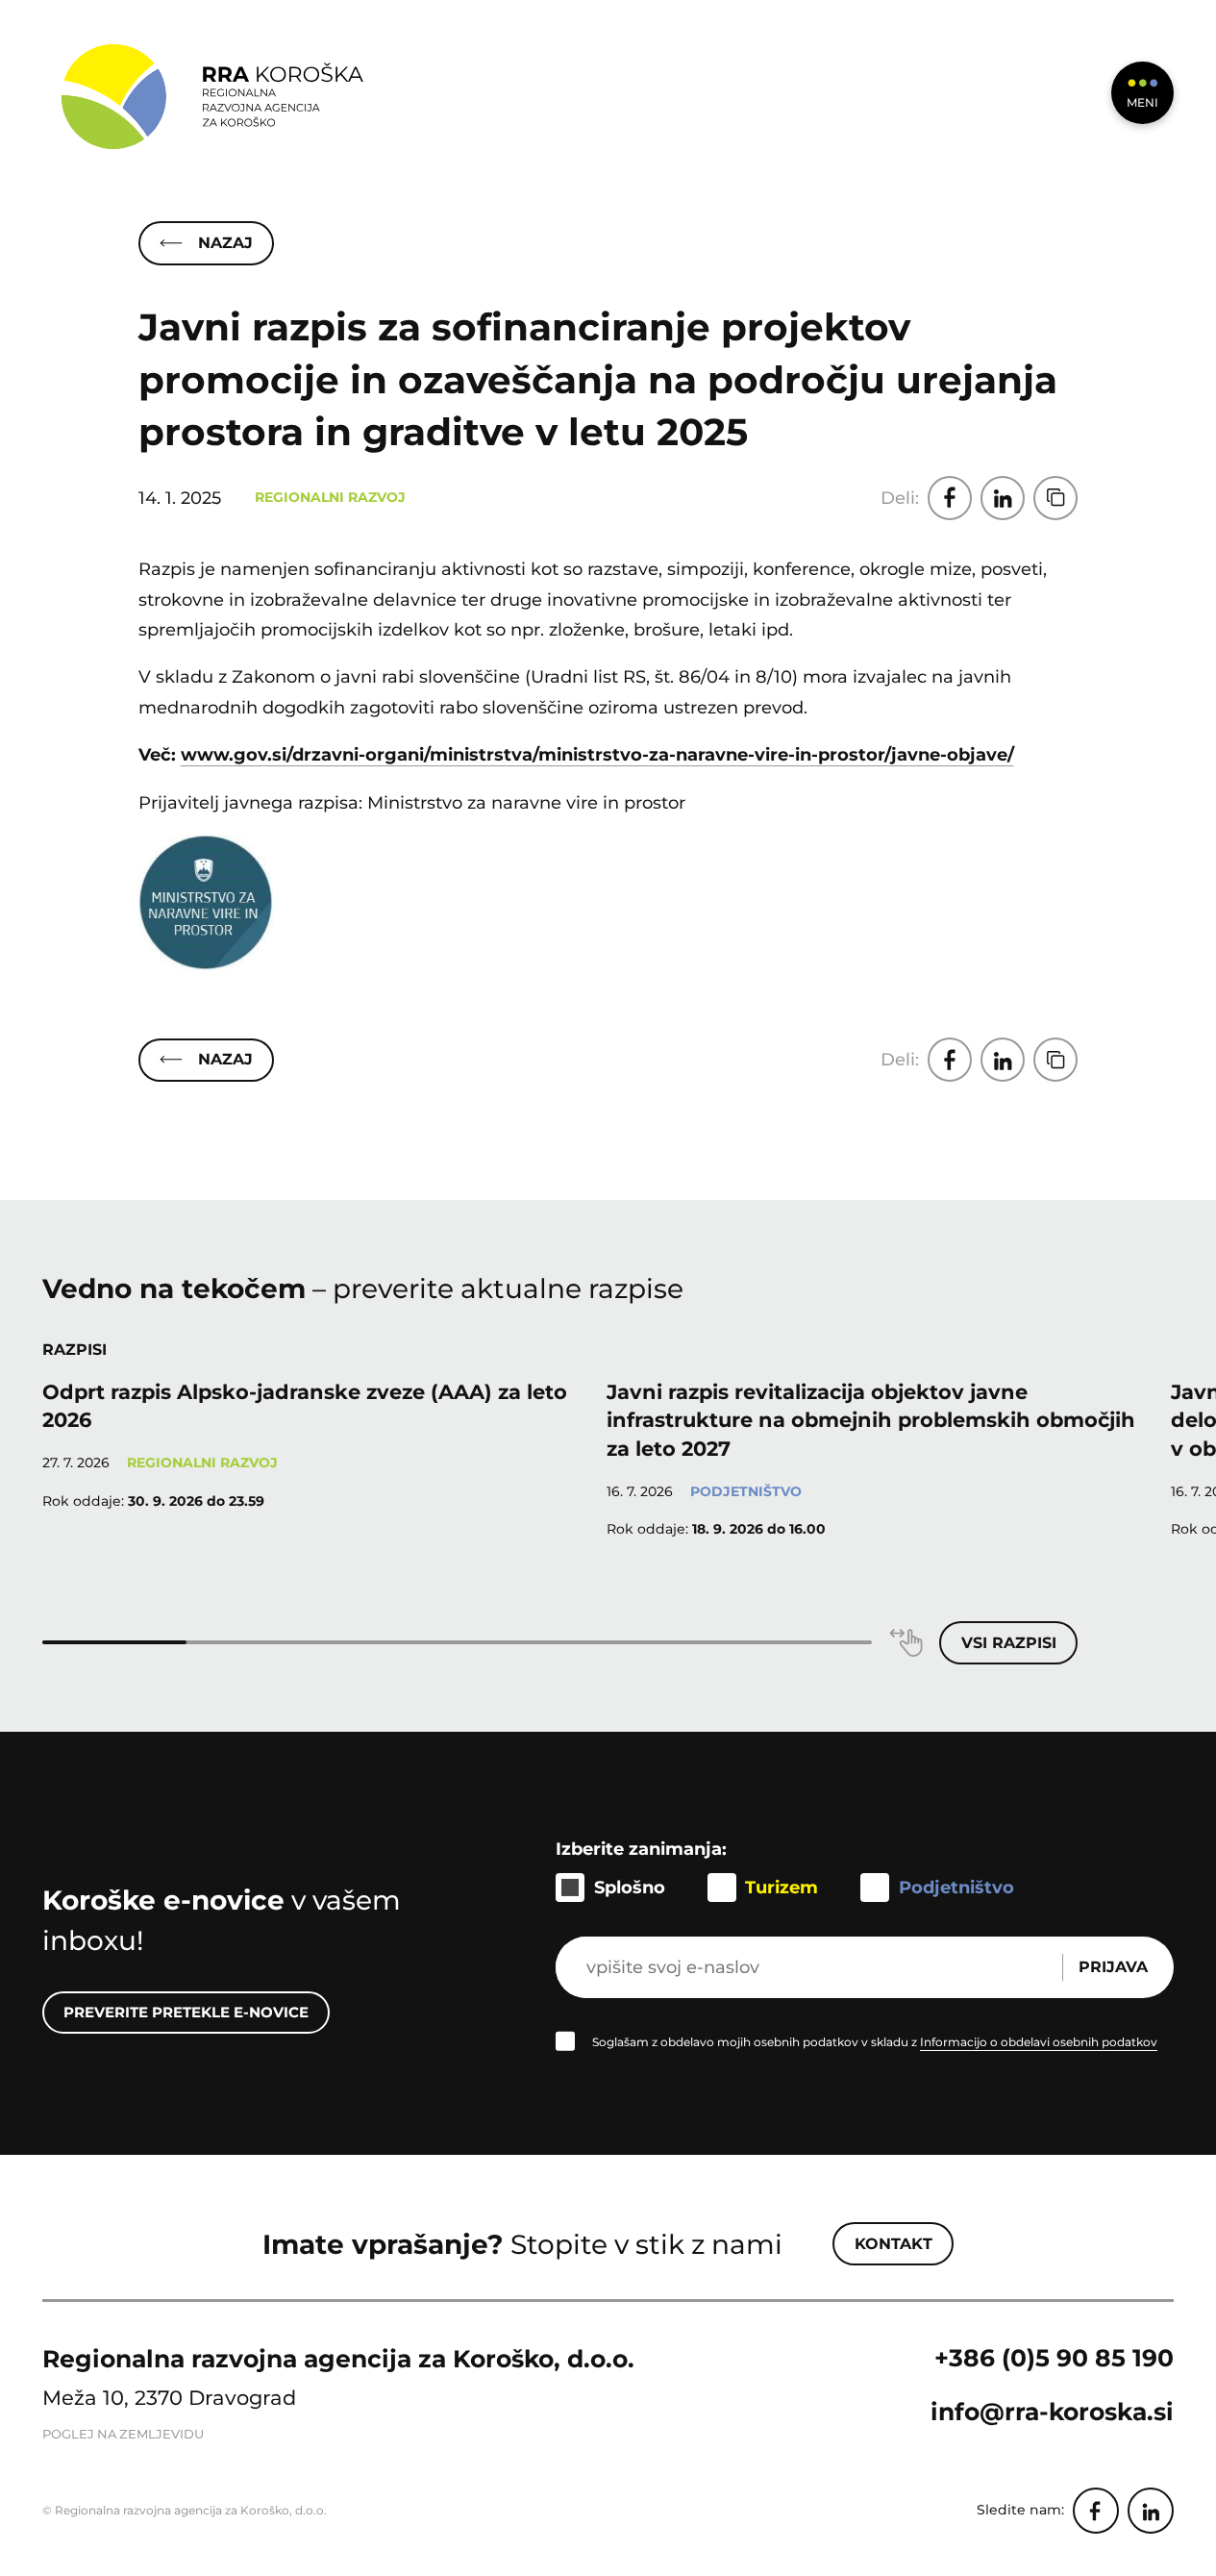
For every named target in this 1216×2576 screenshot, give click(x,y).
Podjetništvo (746, 1491)
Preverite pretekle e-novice (186, 2012)
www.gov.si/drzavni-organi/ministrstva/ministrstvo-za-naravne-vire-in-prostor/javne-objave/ (597, 754)
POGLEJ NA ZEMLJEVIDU (123, 2434)
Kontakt (893, 2244)
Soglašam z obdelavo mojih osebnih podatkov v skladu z (875, 2042)
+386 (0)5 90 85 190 (1054, 2358)
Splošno (630, 1887)
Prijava (1113, 1967)
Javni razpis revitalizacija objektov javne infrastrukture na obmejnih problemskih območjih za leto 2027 (871, 1420)
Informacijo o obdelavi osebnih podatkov (1039, 2042)
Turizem (782, 1887)
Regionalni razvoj (330, 497)
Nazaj (225, 243)
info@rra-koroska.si (1052, 2412)
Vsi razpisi (1009, 1643)
